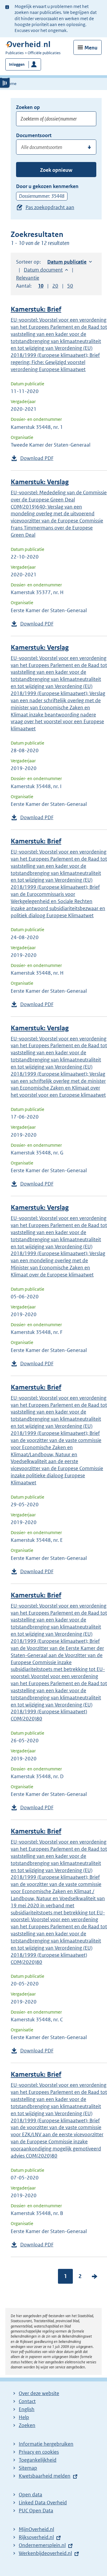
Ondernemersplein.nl (42, 2545)
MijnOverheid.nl (36, 2529)
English (27, 2409)
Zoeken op (28, 107)
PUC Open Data (36, 2511)
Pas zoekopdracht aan (50, 207)
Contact (27, 2401)
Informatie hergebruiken (46, 2444)
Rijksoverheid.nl (36, 2537)
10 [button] (41, 286)
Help (24, 2417)
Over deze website (39, 2393)
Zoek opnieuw (56, 170)
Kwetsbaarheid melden (45, 2476)
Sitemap (28, 2468)
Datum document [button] (43, 270)
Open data (30, 2495)
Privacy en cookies (39, 2452)
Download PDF (37, 458)
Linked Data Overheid (43, 2503)
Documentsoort (34, 135)
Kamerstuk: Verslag (40, 482)
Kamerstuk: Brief (36, 309)
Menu (91, 48)
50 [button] (70, 286)
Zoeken (27, 2425)
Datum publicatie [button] (67, 262)
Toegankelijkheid (38, 2460)
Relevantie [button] (28, 278)
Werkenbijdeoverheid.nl (45, 2553)
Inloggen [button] (17, 64)
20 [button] (55, 286)
